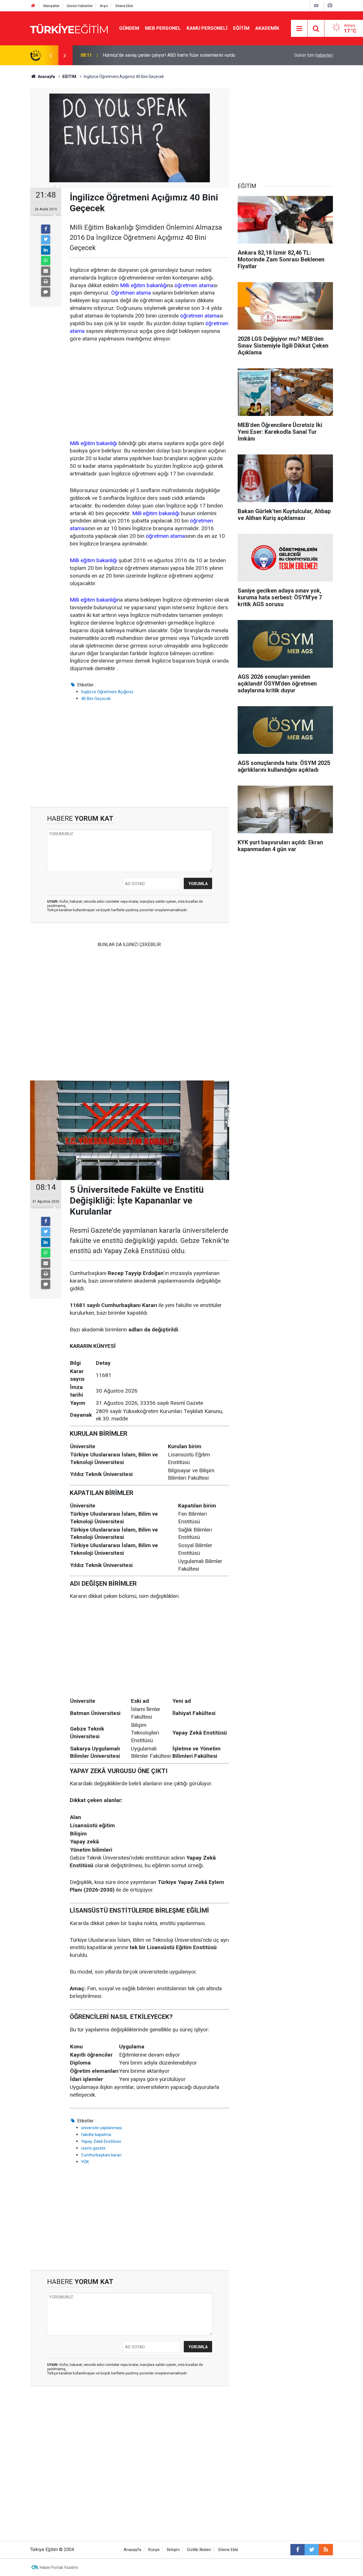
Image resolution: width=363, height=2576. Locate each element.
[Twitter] (46, 240)
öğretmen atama (194, 285)
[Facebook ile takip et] (297, 2550)
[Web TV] (316, 6)
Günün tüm (314, 55)
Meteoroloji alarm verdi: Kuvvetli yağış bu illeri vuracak (156, 55)
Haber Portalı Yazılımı (59, 2567)
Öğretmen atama (131, 293)
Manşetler (51, 6)
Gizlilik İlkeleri (199, 2550)
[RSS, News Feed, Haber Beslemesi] (326, 2550)
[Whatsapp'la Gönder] (46, 261)
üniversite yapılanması (102, 2128)
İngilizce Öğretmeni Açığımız (107, 692)
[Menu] (299, 29)
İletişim (173, 2550)
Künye (154, 2550)
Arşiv (104, 6)
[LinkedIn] (46, 250)
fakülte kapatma (96, 2135)
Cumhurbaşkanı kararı (101, 2155)
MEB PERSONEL (163, 28)
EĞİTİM (241, 28)
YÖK (85, 2162)
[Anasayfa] (33, 6)
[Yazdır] (46, 282)
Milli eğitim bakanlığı (144, 285)
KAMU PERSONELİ (207, 28)
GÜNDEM (129, 28)
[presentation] (50, 55)
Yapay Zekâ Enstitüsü (101, 2141)
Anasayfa (132, 2550)
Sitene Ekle (124, 6)
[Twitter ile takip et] (312, 2550)
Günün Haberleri (80, 6)
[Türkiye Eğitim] (69, 28)
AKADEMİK (267, 28)
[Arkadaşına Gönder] (46, 271)
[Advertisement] (149, 392)
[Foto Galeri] (330, 6)
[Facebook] (46, 229)
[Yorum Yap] (46, 292)
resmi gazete (93, 2148)
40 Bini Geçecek (96, 699)
